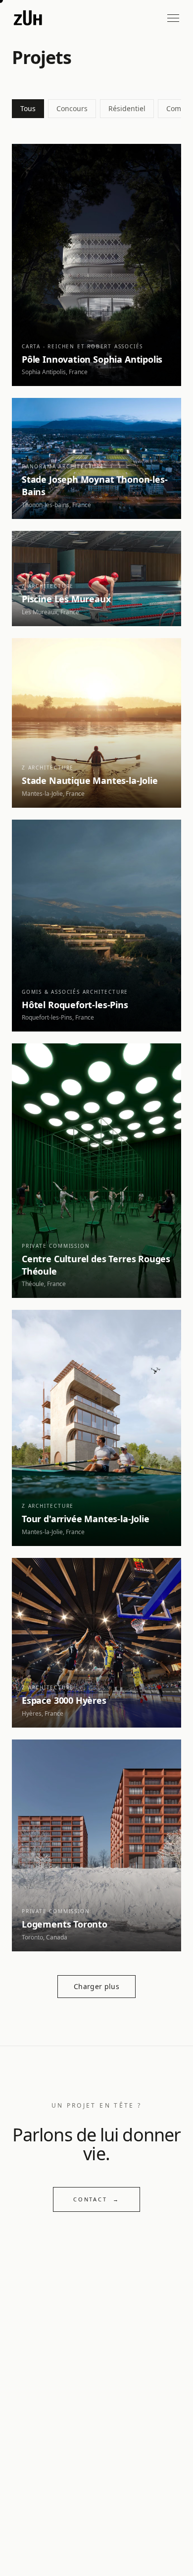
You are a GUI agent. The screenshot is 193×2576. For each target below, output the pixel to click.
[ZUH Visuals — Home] (28, 18)
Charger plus (96, 1986)
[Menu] (173, 18)
